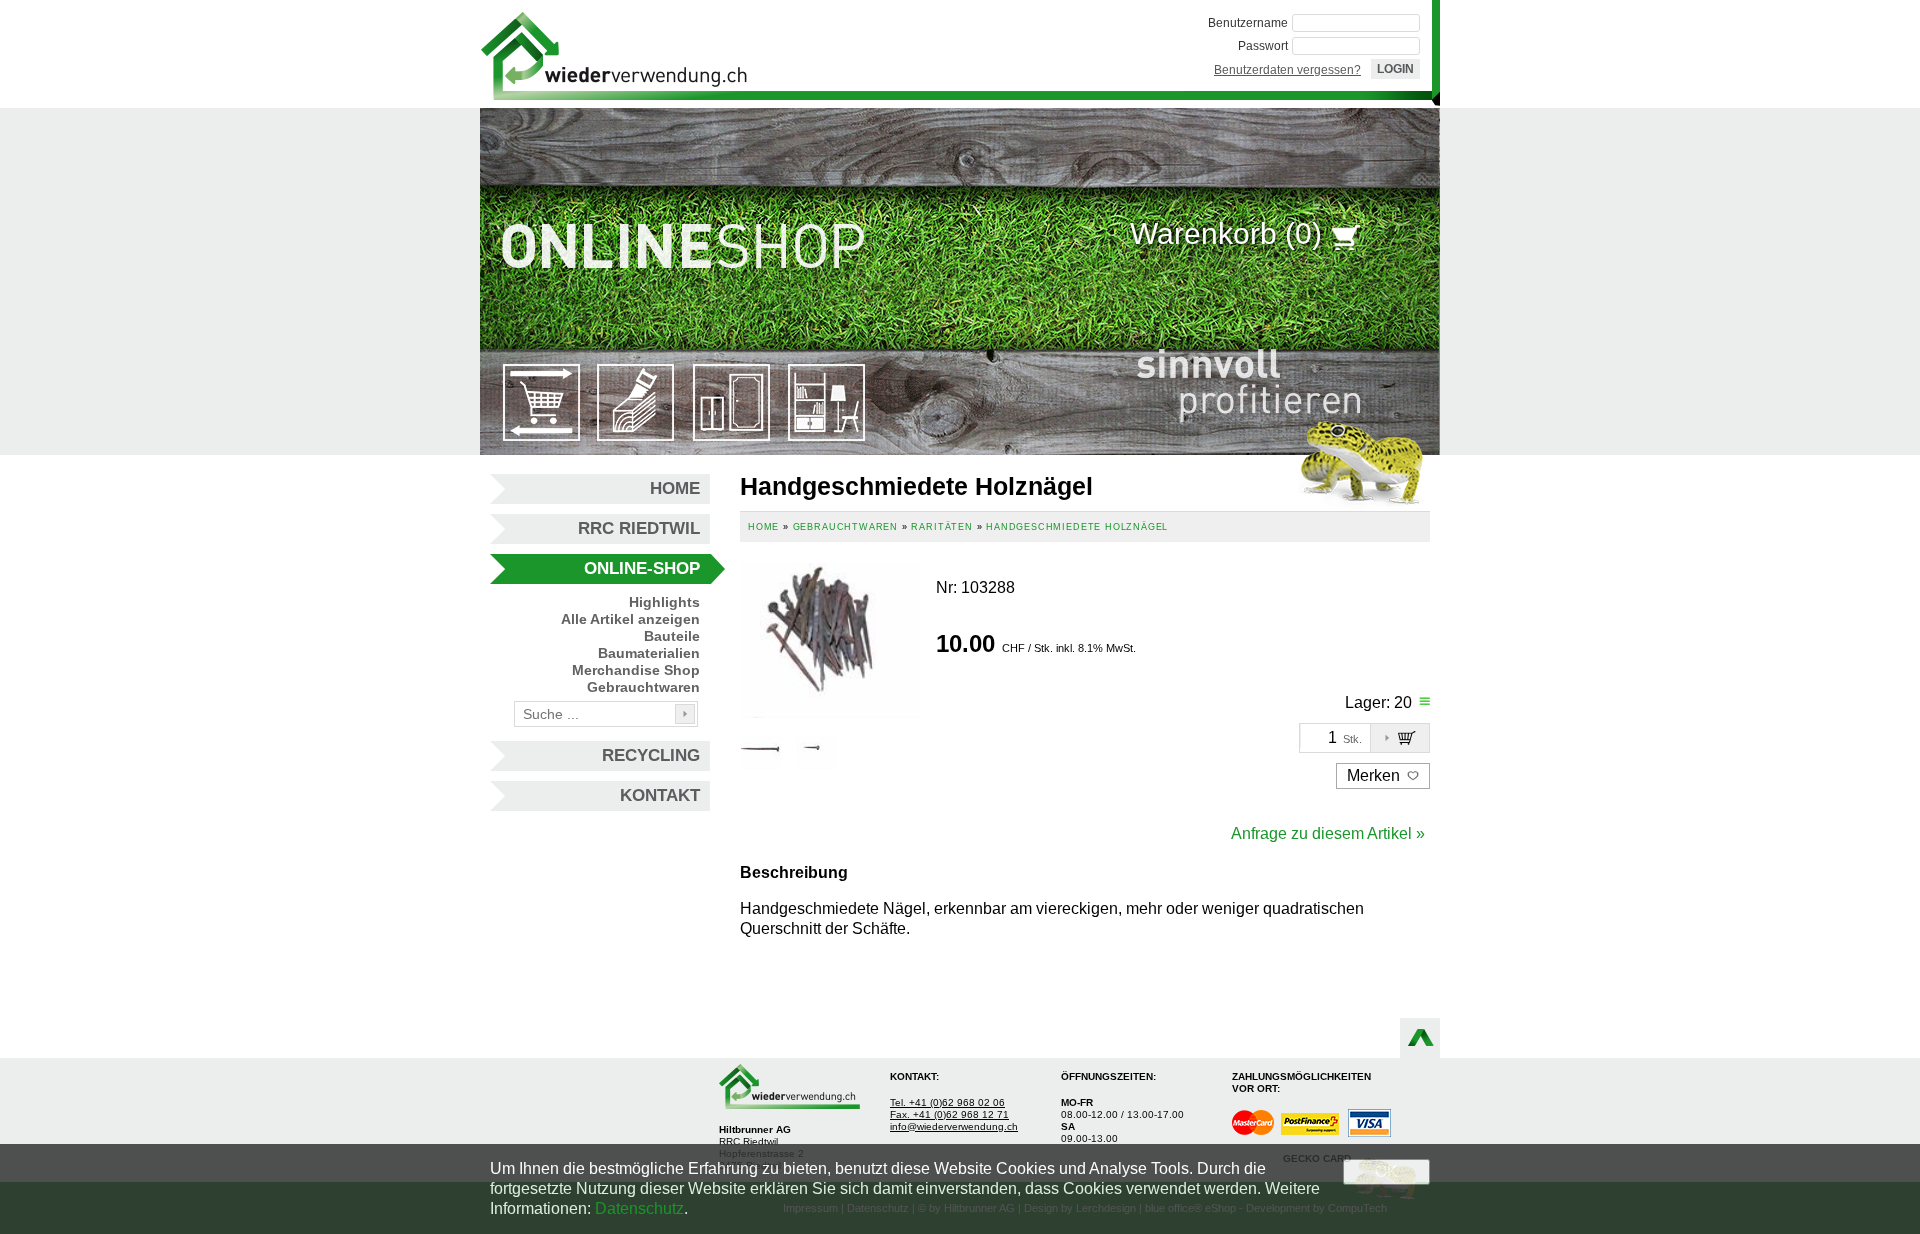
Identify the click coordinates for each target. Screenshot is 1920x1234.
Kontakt (660, 795)
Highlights (664, 602)
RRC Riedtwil (639, 528)
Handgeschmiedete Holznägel (1077, 527)
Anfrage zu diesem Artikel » (1328, 833)
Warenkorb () (1226, 233)
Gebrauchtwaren (643, 687)
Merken (1375, 775)
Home (675, 488)
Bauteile (672, 636)
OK (1386, 1171)
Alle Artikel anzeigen (630, 619)
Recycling (651, 755)
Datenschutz (639, 1208)
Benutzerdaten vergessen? (1287, 70)
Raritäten (941, 527)
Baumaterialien (649, 653)
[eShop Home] (614, 54)
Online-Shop (642, 568)
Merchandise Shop (636, 670)
